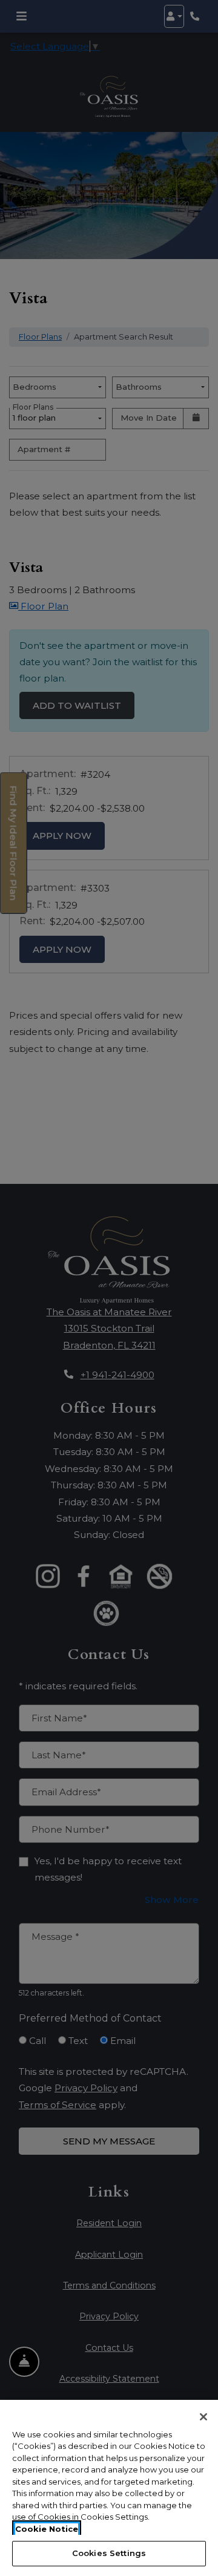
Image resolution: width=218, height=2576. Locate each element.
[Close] (203, 2417)
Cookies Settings (109, 2553)
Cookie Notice (47, 2529)
